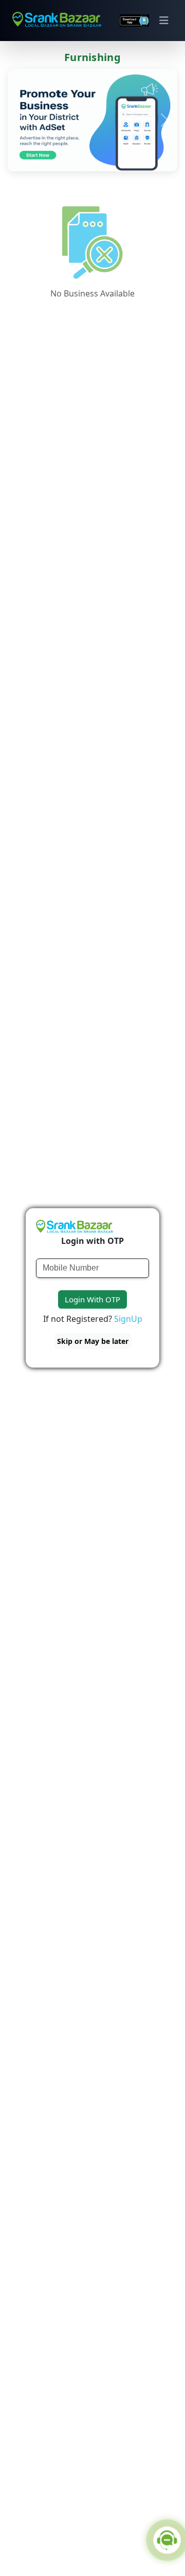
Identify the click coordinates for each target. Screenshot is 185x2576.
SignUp (128, 1319)
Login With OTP (92, 1299)
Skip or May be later (93, 1342)
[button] (21, 120)
